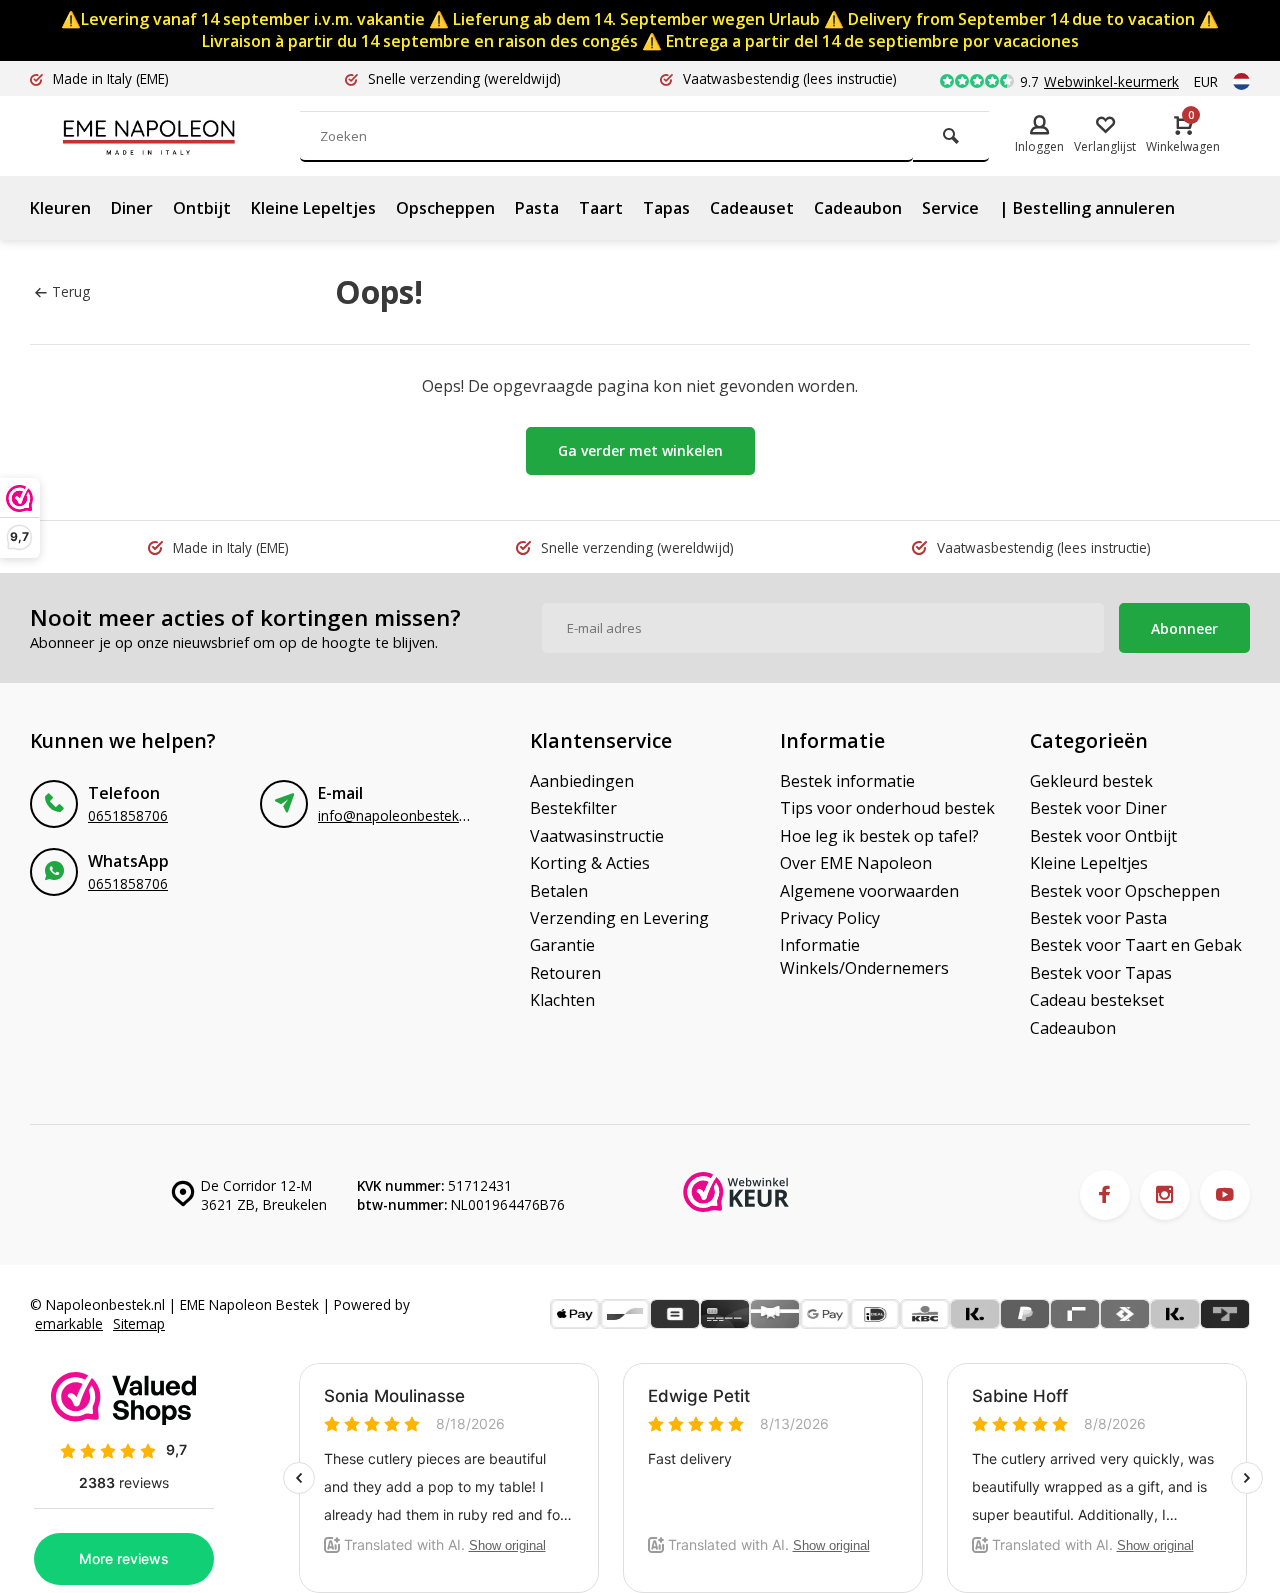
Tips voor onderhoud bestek (887, 808)
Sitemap (139, 1323)
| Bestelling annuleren (1087, 208)
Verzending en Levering (619, 918)
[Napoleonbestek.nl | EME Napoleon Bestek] (180, 136)
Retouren (565, 973)
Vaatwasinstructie (597, 836)
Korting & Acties (590, 863)
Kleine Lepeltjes (313, 208)
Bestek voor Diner (1098, 808)
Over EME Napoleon (856, 863)
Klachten (562, 1000)
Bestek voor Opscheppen (1125, 891)
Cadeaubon (858, 208)
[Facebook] (1105, 1195)
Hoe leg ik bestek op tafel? (879, 836)
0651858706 (128, 815)
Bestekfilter (573, 808)
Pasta (537, 208)
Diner (132, 208)
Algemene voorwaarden (869, 891)
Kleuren (60, 208)
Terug (71, 291)
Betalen (559, 891)
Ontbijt (202, 208)
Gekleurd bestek (1091, 781)
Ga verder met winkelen (640, 450)
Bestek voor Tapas (1101, 973)
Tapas (666, 208)
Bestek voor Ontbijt (1103, 836)
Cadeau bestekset (1097, 1000)
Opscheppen (445, 208)
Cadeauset (752, 208)
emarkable (69, 1323)
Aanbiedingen (582, 781)
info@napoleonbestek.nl (395, 815)
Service (950, 208)
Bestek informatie (847, 781)
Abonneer (1184, 628)
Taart (601, 208)
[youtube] (1225, 1195)
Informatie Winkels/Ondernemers (864, 956)
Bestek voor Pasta (1098, 918)
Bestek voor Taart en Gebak (1136, 945)
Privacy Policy (830, 918)
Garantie (562, 945)
